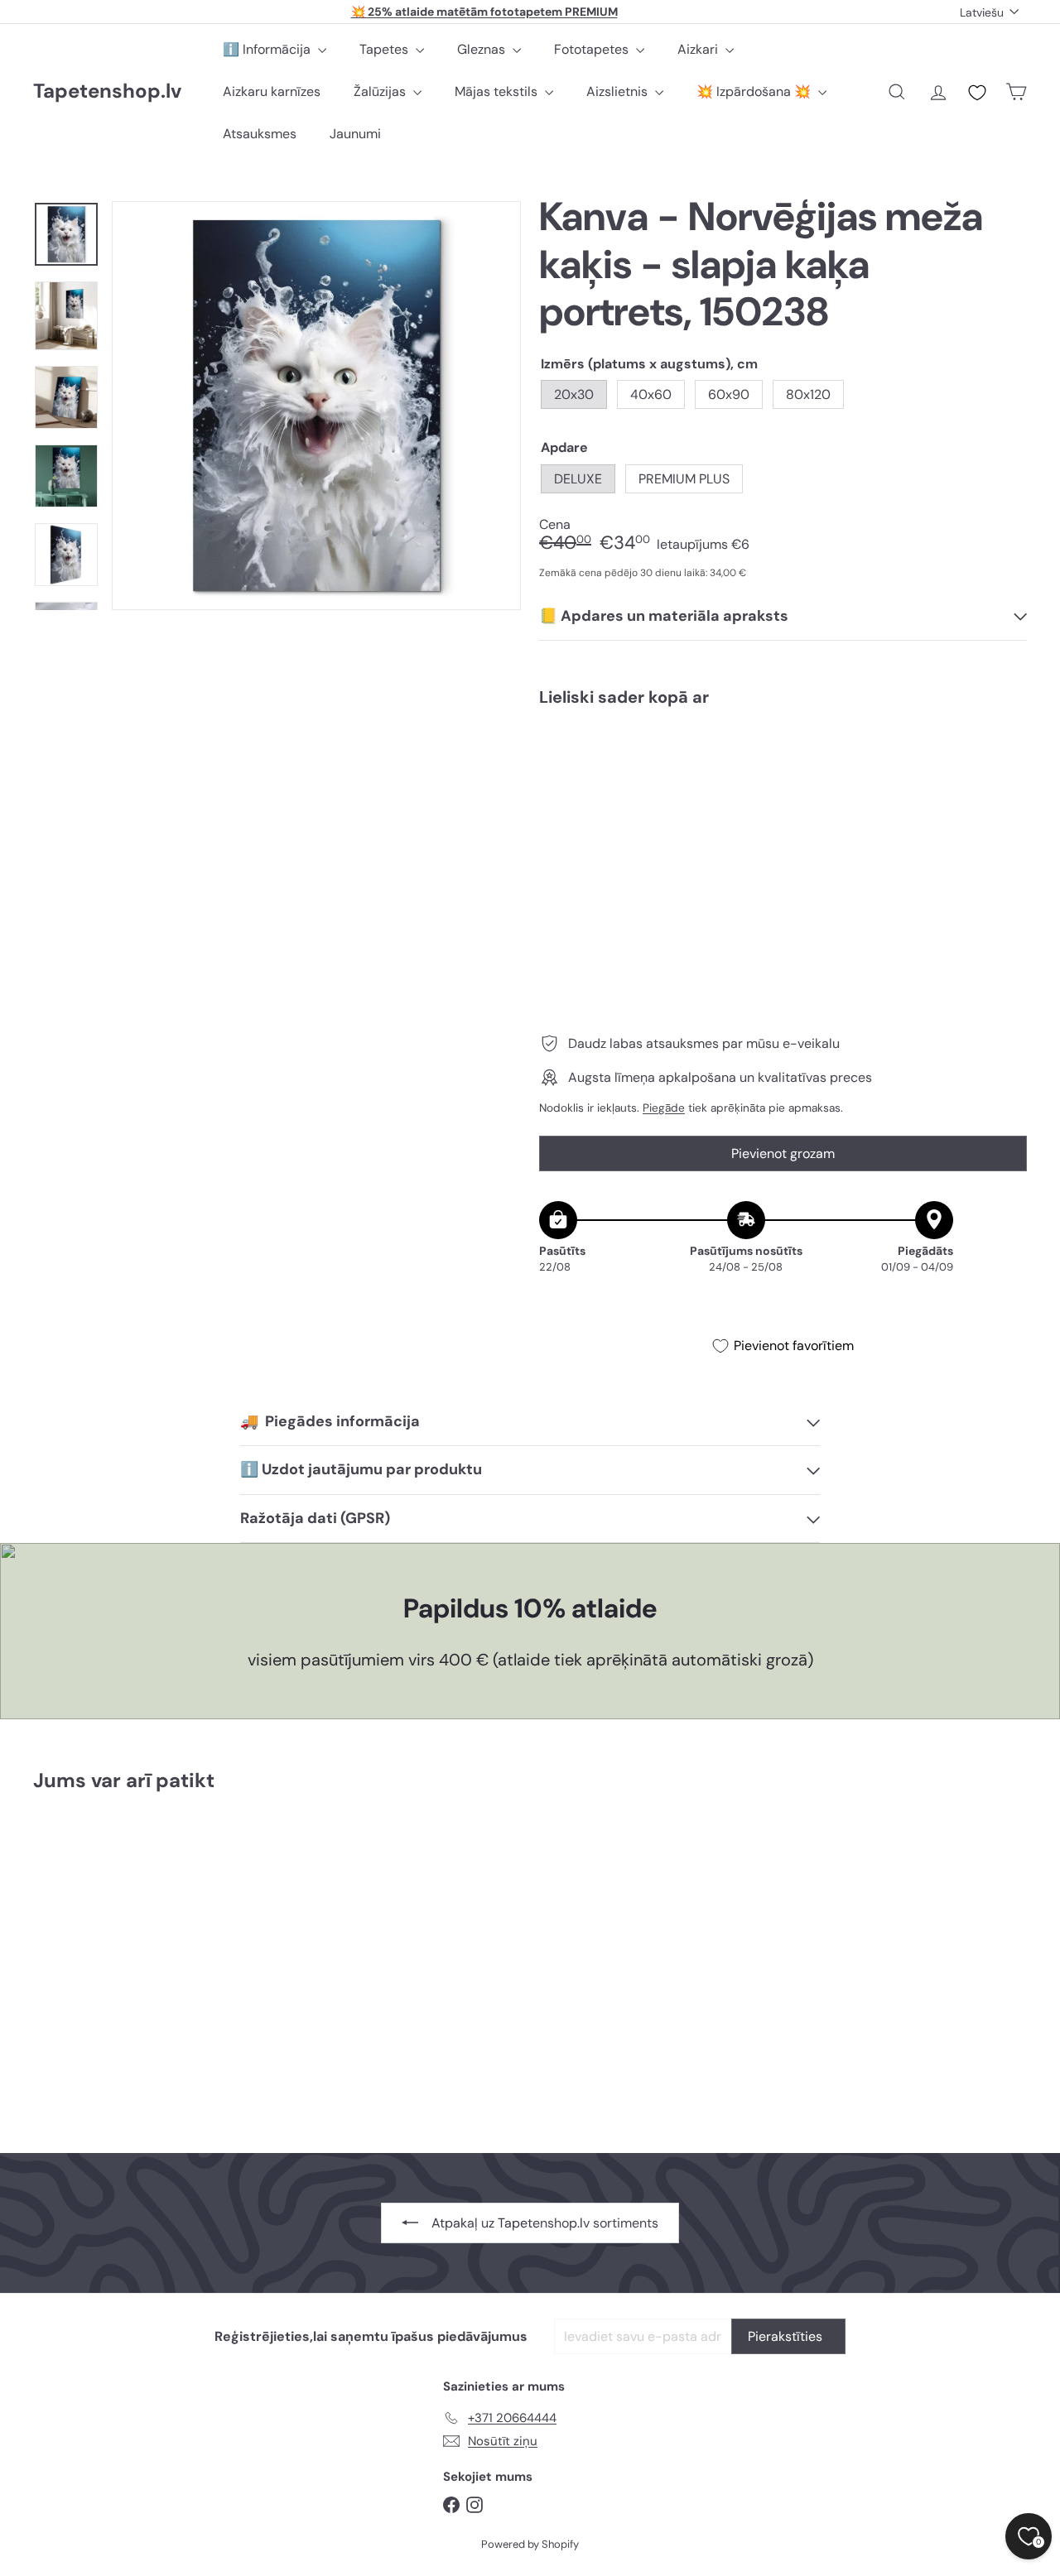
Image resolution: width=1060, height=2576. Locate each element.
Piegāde (664, 1107)
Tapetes (385, 49)
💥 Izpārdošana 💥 (755, 91)
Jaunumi (355, 134)
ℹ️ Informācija (268, 49)
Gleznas (483, 49)
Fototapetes (593, 49)
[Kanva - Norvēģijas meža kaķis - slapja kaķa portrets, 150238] (783, 778)
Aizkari (699, 49)
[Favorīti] (977, 93)
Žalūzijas (381, 91)
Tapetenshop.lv (107, 91)
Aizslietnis (619, 91)
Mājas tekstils (498, 91)
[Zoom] (316, 406)
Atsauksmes (260, 134)
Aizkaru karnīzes (272, 91)
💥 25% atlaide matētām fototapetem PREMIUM (484, 12)
